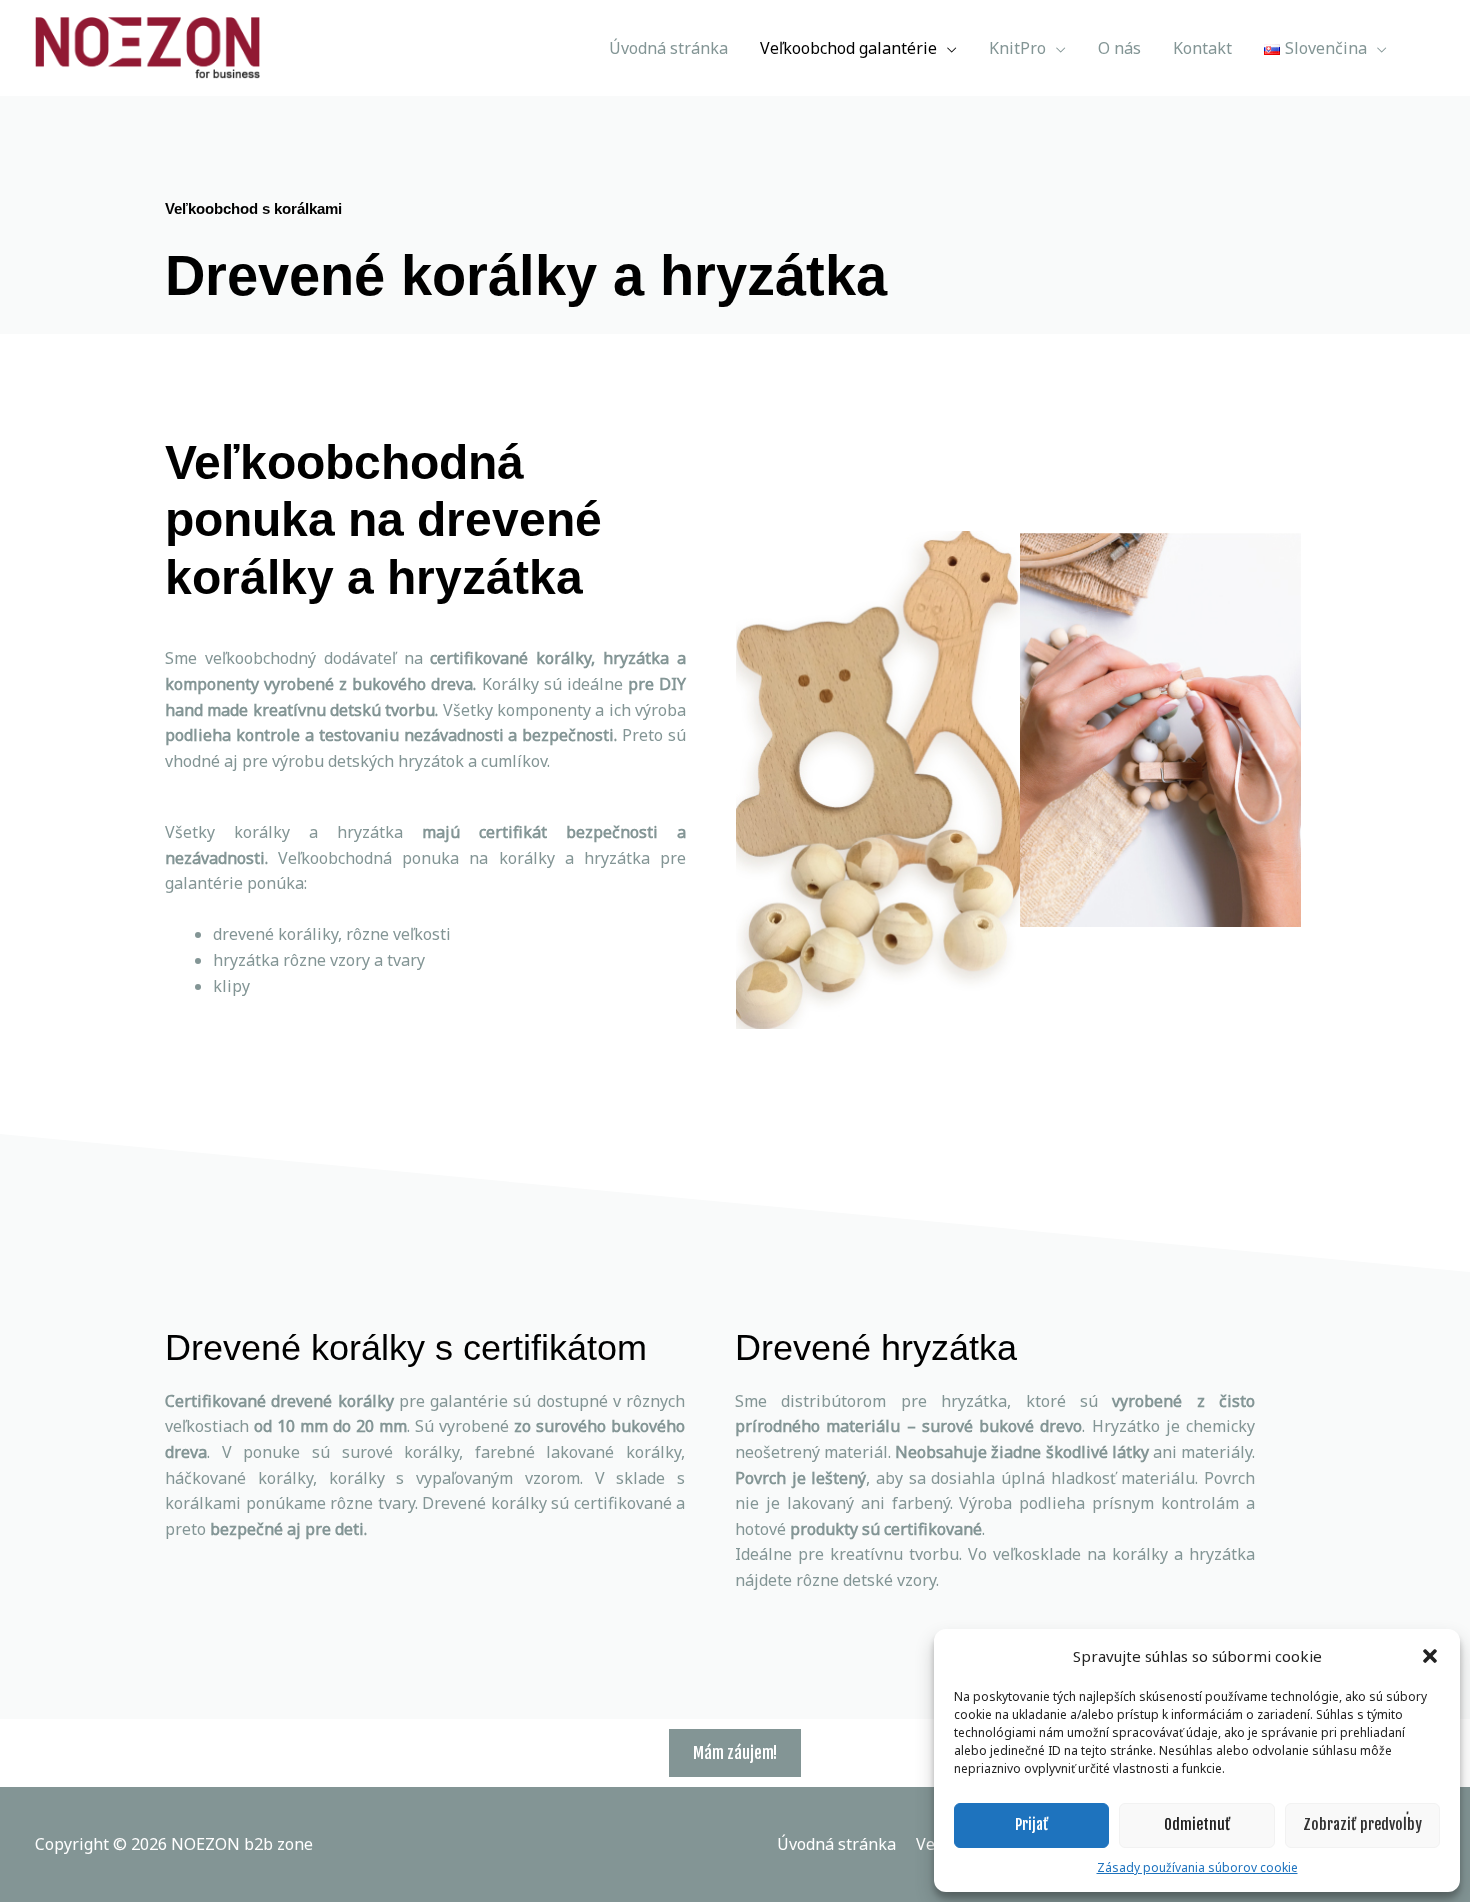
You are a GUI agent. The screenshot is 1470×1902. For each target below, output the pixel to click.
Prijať (1032, 1824)
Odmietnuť (1197, 1824)
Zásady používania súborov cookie (1197, 1867)
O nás (1119, 48)
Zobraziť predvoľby (1362, 1824)
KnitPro (1017, 48)
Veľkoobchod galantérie (848, 48)
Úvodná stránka (668, 48)
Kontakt (1202, 48)
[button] (1430, 1656)
